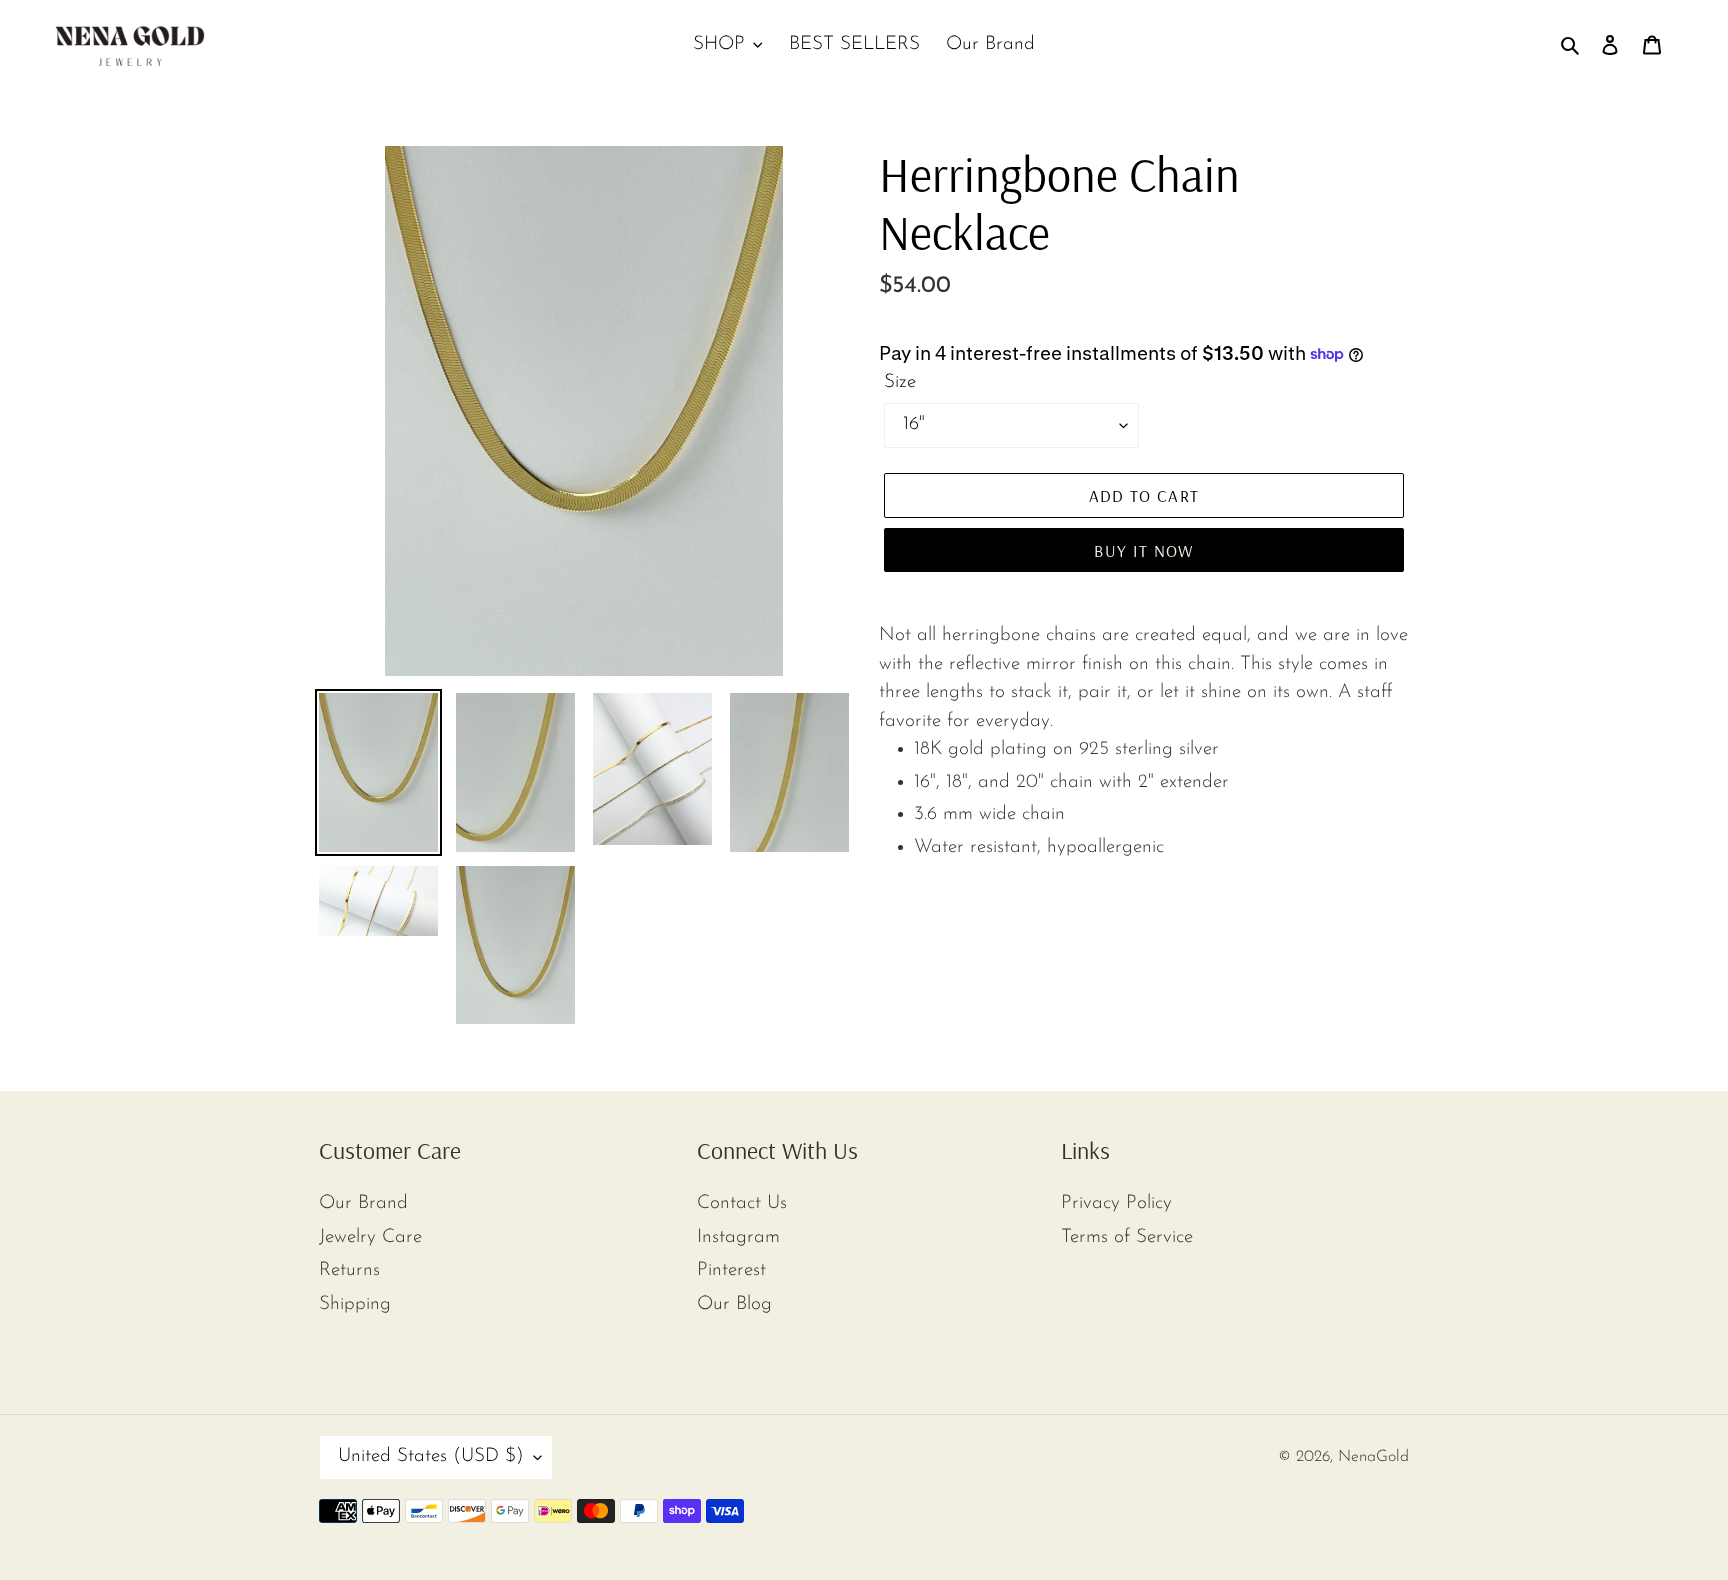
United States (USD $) (431, 1456)
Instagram (738, 1237)
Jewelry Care (370, 1237)
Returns (349, 1270)
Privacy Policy (1116, 1203)
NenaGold (1373, 1457)
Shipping (355, 1304)
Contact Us (742, 1203)
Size (900, 382)
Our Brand (363, 1203)
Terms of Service (1127, 1237)
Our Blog (734, 1304)
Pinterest (731, 1270)
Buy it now (1144, 550)
